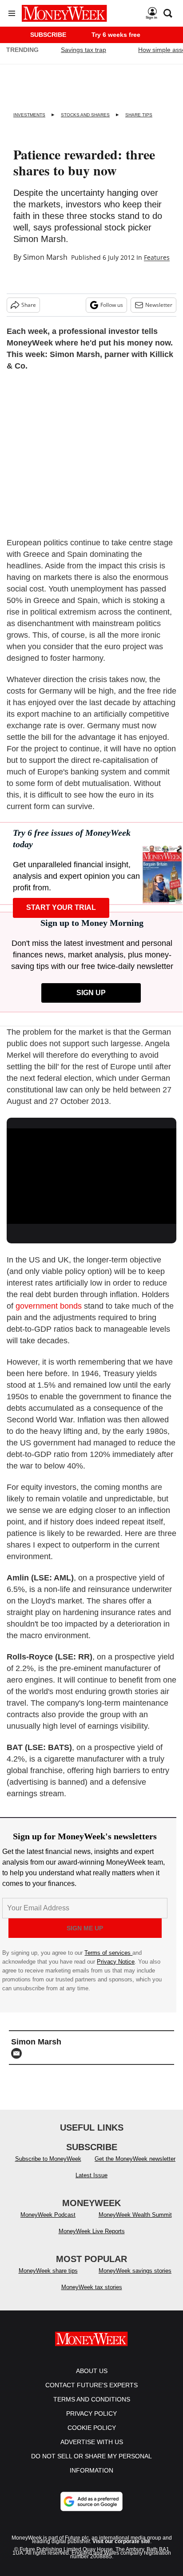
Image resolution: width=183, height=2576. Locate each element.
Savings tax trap (84, 50)
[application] (91, 1176)
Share (29, 305)
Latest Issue (91, 2175)
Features (157, 257)
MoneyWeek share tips (48, 2271)
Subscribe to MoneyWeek (48, 2159)
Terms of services (108, 1953)
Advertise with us (92, 2442)
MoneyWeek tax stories (92, 2287)
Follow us (112, 305)
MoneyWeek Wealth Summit (135, 2215)
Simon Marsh (45, 257)
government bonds (49, 1306)
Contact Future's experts (91, 2385)
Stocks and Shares (85, 115)
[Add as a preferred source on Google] (91, 2501)
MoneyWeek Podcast (48, 2215)
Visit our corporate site (121, 2541)
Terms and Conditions (92, 2399)
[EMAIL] (19, 2053)
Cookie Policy (92, 2428)
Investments (29, 115)
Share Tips (139, 115)
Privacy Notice (116, 1962)
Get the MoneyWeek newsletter (135, 2159)
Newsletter (159, 305)
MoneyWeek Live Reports (92, 2231)
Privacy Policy (91, 2413)
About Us (92, 2371)
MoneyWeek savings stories (135, 2271)
